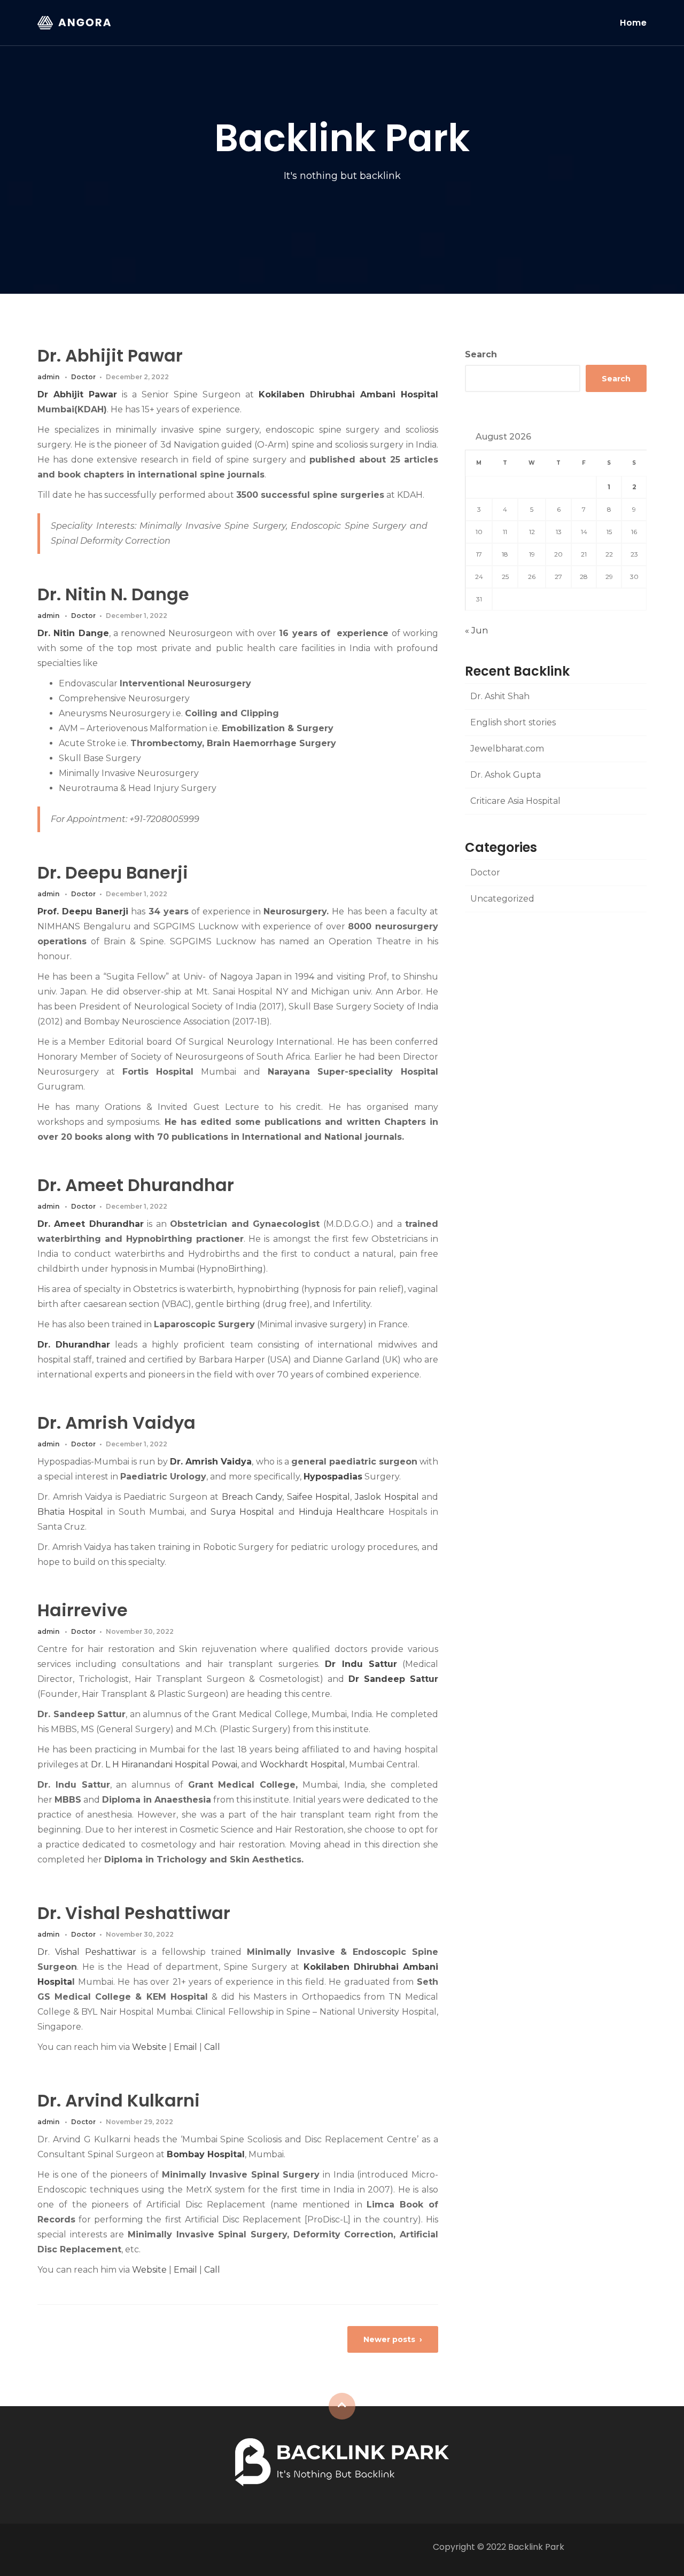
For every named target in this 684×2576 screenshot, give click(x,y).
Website (149, 2047)
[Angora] (342, 2461)
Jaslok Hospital (387, 1497)
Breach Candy (252, 1497)
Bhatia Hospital (70, 1512)
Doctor (83, 377)
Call (212, 2047)
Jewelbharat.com (507, 749)
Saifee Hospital (319, 1497)
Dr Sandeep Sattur (393, 1679)
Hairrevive (83, 1610)
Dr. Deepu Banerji (113, 872)
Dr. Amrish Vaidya (116, 1423)
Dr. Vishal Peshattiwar (134, 1913)
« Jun (476, 631)
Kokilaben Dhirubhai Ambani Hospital (348, 394)
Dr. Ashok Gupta (506, 775)
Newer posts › (393, 2339)
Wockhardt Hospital (302, 1764)
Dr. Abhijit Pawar (110, 355)
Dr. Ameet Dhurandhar (136, 1185)
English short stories (513, 722)
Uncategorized (502, 899)
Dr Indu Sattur (361, 1664)
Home (633, 23)
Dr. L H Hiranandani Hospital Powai (164, 1764)
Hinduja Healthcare (341, 1512)
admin (48, 377)
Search (481, 354)
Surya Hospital (242, 1512)
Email (185, 2047)
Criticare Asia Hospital (515, 801)
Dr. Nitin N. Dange (113, 594)
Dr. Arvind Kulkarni (119, 2100)
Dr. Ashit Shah (500, 696)
